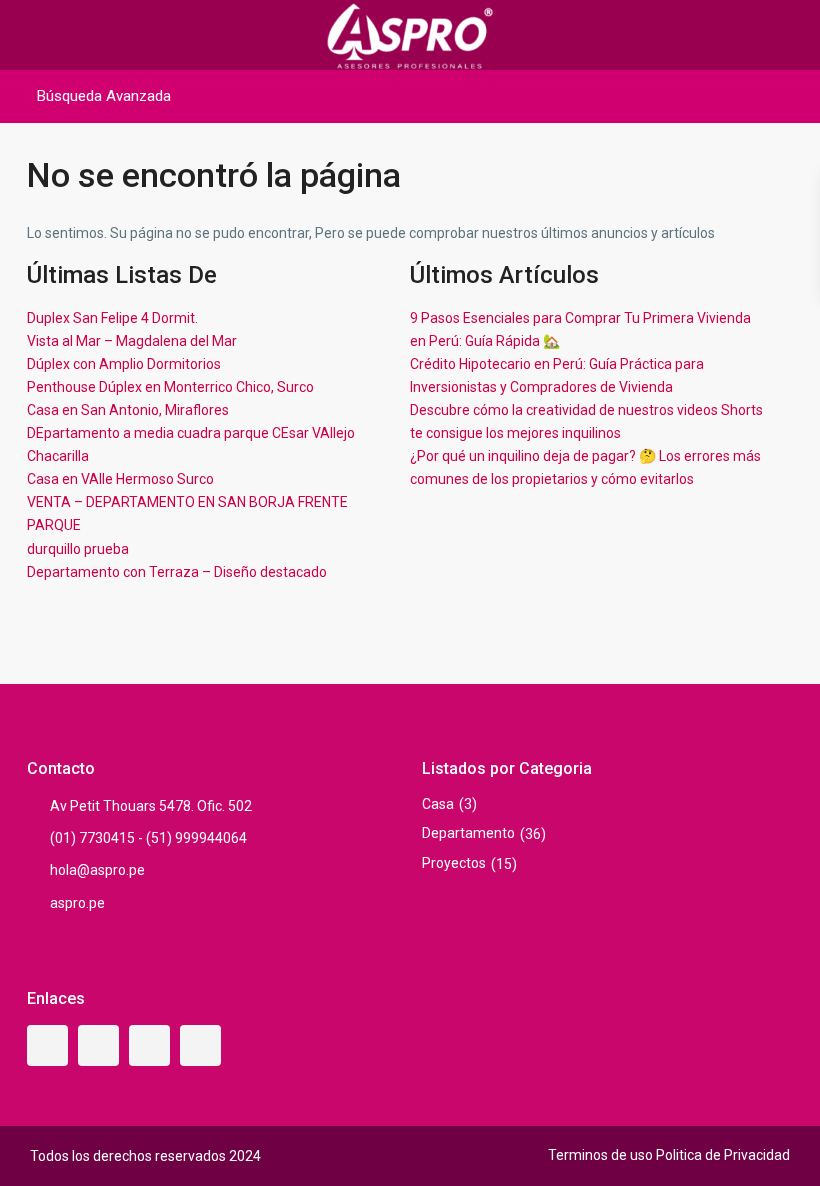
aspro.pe (77, 903)
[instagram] (200, 1045)
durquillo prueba (78, 549)
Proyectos (454, 863)
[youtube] (149, 1045)
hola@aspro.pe (97, 870)
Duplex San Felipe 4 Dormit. (112, 318)
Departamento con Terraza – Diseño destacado (177, 572)
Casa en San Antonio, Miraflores (128, 410)
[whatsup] (98, 1045)
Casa (438, 804)
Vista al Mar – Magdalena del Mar (132, 341)
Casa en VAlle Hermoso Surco (120, 479)
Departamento (468, 833)
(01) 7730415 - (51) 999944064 (148, 838)
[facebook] (47, 1045)
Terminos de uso (600, 1155)
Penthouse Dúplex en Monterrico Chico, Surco (170, 387)
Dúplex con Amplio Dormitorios (124, 364)
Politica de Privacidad (723, 1155)
